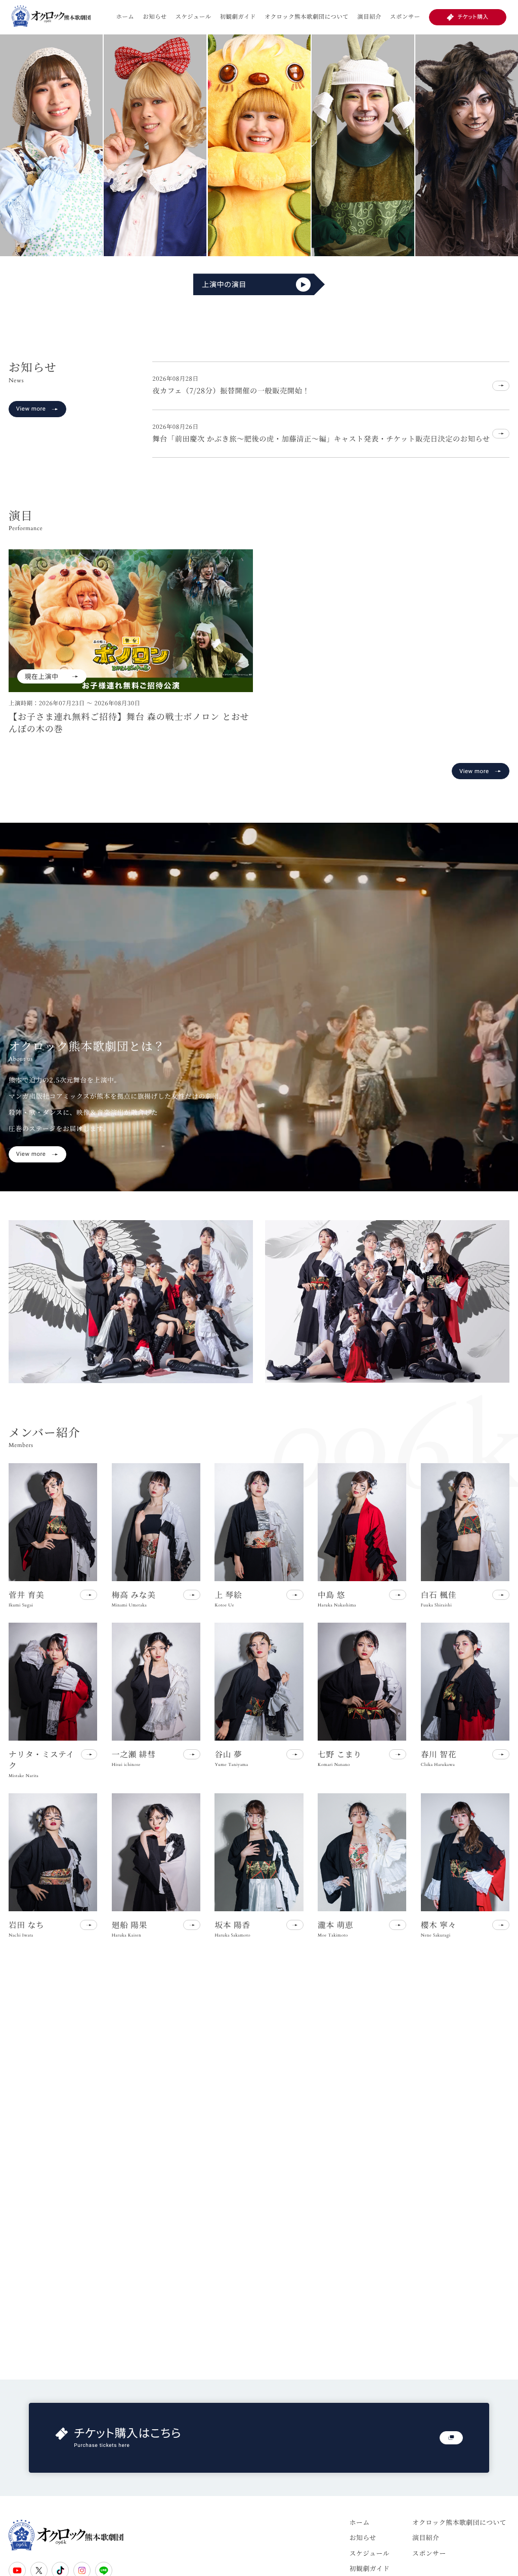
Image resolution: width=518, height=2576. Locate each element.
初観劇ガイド (238, 17)
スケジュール (193, 17)
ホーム (125, 17)
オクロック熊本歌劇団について (307, 17)
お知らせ (155, 17)
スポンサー (405, 17)
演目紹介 (369, 17)
